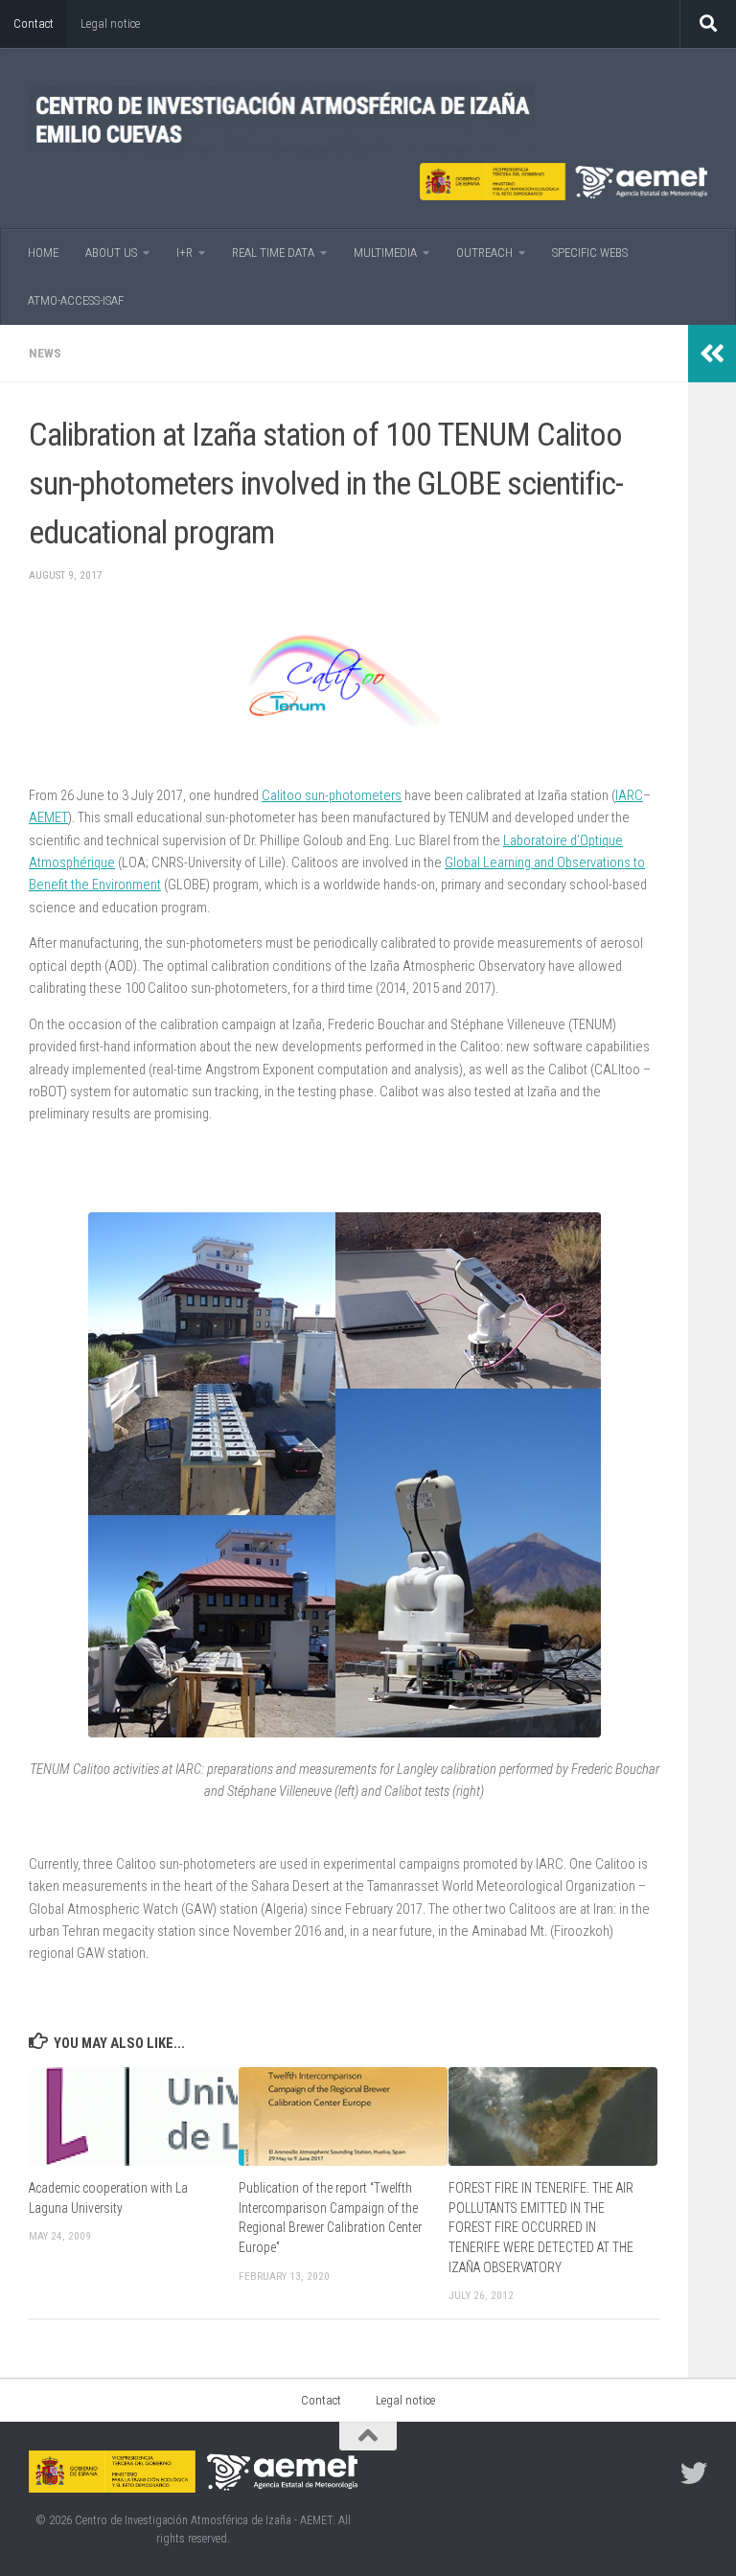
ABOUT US (111, 253)
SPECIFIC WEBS (590, 253)
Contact (34, 23)
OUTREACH (484, 253)
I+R (184, 253)
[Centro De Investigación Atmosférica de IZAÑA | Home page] (281, 120)
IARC (629, 795)
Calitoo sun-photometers (332, 795)
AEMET (48, 817)
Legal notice (110, 23)
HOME (43, 253)
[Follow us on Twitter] (694, 2473)
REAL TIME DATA (273, 253)
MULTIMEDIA (385, 253)
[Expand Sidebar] (712, 354)
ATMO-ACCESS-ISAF (76, 300)
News (45, 353)
